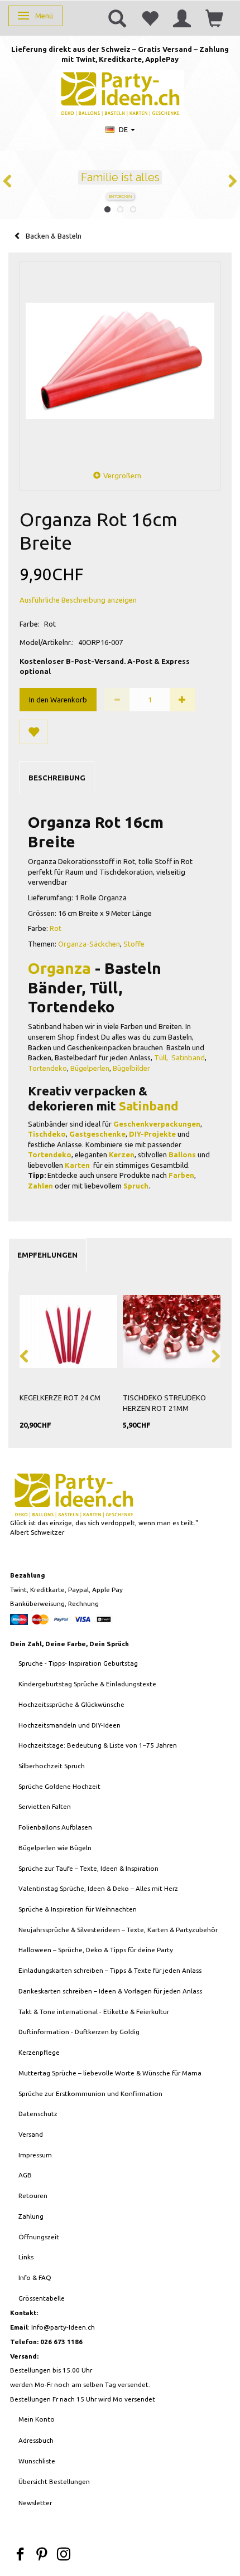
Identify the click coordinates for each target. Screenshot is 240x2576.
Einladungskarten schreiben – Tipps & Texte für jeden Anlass (110, 1970)
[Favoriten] (150, 18)
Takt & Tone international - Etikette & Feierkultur (94, 2012)
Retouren (33, 2196)
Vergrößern (122, 476)
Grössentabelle (42, 2298)
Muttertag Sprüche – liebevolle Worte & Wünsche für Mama (110, 2073)
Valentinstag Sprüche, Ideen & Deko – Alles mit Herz (98, 1888)
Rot (56, 928)
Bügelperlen (90, 1068)
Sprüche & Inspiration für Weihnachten (78, 1909)
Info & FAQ (35, 2277)
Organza (59, 968)
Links (26, 2257)
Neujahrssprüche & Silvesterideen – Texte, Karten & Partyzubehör (118, 1930)
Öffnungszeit (39, 2237)
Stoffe (134, 944)
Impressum (35, 2155)
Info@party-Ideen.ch (63, 2327)
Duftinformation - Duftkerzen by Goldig (79, 2032)
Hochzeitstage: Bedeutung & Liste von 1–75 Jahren (98, 1745)
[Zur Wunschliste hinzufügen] (33, 732)
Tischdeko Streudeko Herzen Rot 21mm (164, 1403)
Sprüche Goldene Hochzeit (59, 1786)
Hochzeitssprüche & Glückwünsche (71, 1704)
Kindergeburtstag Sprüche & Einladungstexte (87, 1684)
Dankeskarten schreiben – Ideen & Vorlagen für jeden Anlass (110, 1991)
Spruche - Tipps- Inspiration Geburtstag (78, 1663)
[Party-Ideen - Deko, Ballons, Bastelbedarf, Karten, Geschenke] (120, 92)
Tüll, (162, 1057)
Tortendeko (47, 1068)
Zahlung (31, 2216)
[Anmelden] (182, 18)
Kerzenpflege (39, 2052)
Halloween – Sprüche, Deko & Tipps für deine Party (96, 1950)
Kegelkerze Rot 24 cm (60, 1398)
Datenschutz (38, 2114)
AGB (25, 2175)
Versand (31, 2134)
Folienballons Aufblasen (55, 1827)
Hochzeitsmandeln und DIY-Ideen (69, 1725)
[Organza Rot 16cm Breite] (120, 361)
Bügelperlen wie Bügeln (55, 1848)
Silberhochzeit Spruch (52, 1766)
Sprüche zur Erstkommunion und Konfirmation (90, 2094)
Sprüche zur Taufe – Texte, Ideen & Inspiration (88, 1868)
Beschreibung (57, 778)
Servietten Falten (45, 1806)
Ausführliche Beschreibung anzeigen (78, 600)
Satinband (188, 1057)
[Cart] (214, 18)
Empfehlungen (47, 1255)
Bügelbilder (131, 1068)
